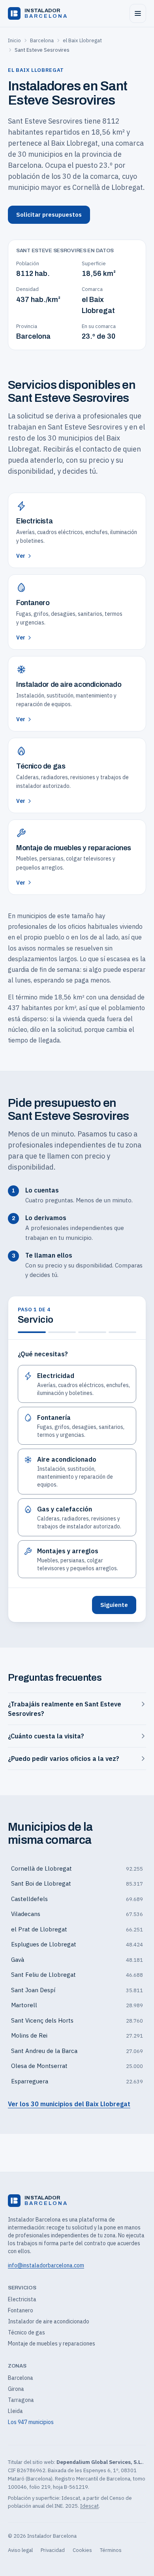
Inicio (14, 40)
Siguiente (114, 1605)
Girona (16, 2389)
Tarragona (21, 2400)
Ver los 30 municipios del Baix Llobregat (69, 2104)
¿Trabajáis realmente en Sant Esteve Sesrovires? (65, 1709)
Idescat (89, 2506)
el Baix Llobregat (82, 40)
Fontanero (21, 2310)
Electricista (22, 2299)
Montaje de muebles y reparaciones (52, 2344)
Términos (111, 2550)
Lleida (15, 2411)
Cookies (82, 2550)
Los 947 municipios (31, 2422)
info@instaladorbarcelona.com (46, 2265)
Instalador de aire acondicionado (49, 2321)
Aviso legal (20, 2550)
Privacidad (53, 2550)
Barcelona (42, 40)
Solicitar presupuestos (49, 215)
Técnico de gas (26, 2332)
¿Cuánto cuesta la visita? (46, 1736)
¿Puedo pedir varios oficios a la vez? (64, 1759)
